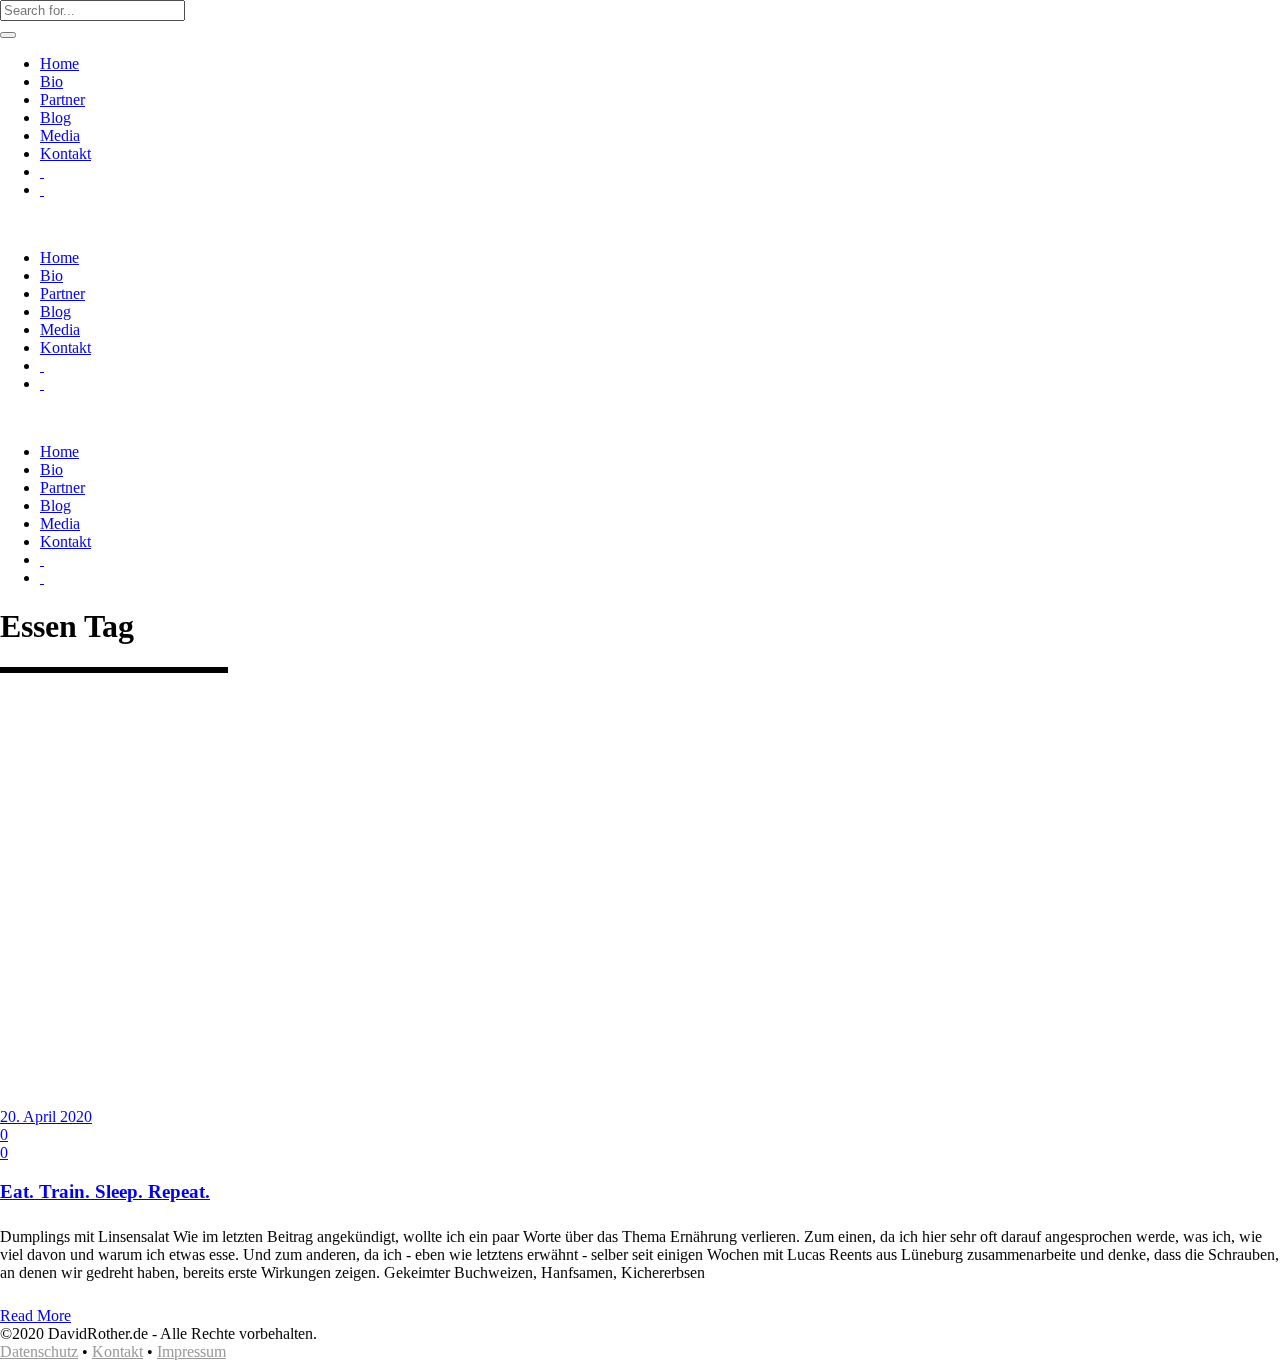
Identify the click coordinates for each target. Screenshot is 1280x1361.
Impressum (191, 1351)
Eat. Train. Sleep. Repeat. (105, 1191)
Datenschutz (39, 1351)
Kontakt (117, 1351)
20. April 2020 (46, 1116)
